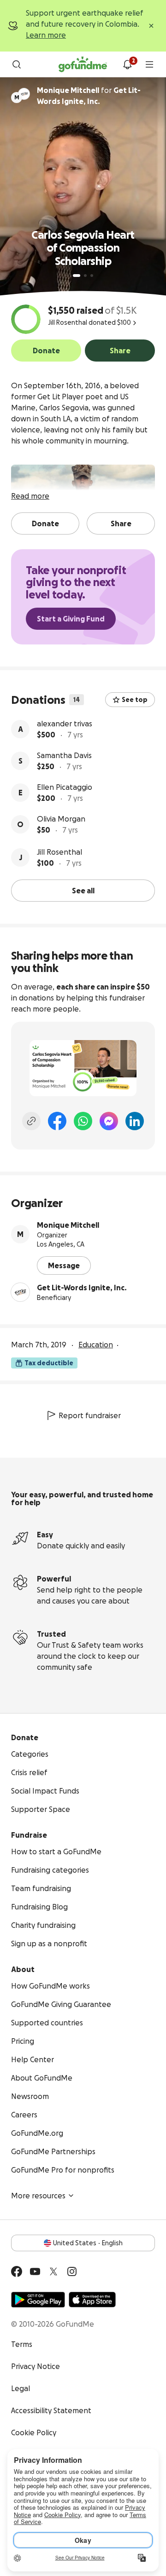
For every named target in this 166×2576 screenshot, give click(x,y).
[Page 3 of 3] (92, 276)
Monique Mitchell (68, 1225)
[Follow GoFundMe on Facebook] (17, 2271)
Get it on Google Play (38, 2300)
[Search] (17, 64)
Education (96, 1345)
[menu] (149, 64)
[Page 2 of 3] (85, 276)
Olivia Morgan (61, 819)
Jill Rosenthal (59, 852)
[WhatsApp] (83, 1121)
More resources (38, 2196)
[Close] (151, 26)
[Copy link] (31, 1121)
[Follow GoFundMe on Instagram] (72, 2271)
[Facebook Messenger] (109, 1121)
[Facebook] (57, 1121)
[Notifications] (127, 64)
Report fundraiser (90, 1415)
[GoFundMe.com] (83, 64)
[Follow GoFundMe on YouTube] (35, 2271)
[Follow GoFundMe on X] (53, 2271)
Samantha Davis (64, 755)
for (89, 96)
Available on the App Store (92, 2300)
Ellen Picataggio (65, 787)
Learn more (46, 35)
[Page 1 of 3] (77, 276)
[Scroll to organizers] (24, 94)
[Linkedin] (135, 1121)
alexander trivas (65, 724)
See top (135, 700)
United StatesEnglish (88, 2243)
